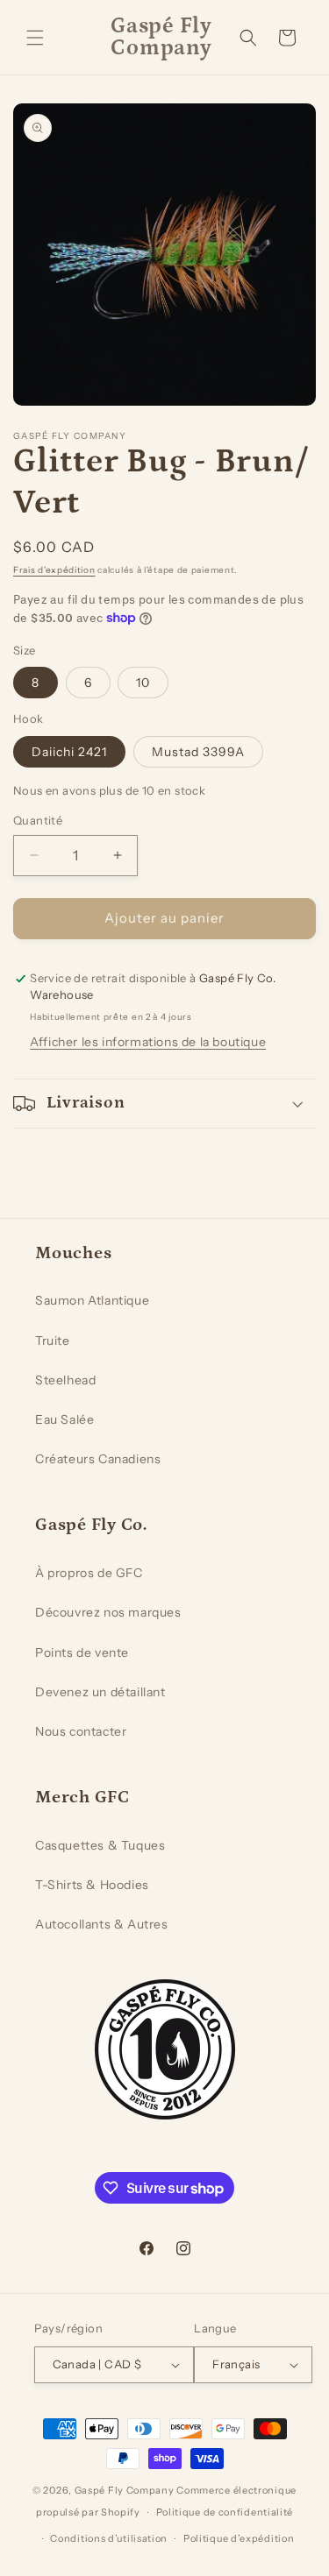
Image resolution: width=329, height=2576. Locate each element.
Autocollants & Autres (102, 1924)
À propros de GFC (89, 1573)
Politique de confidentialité (225, 2512)
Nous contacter (81, 1731)
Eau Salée (64, 1419)
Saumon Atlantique (92, 1300)
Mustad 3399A (198, 752)
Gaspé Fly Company (125, 2490)
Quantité (38, 820)
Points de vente (82, 1652)
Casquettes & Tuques (100, 1845)
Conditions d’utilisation (109, 2538)
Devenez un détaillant (100, 1692)
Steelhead (65, 1380)
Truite (53, 1341)
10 (143, 683)
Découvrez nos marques (108, 1612)
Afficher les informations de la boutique (148, 1042)
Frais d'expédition (54, 570)
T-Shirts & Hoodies (92, 1885)
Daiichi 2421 (69, 752)
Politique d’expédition (239, 2538)
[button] (35, 38)
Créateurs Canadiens (98, 1459)
